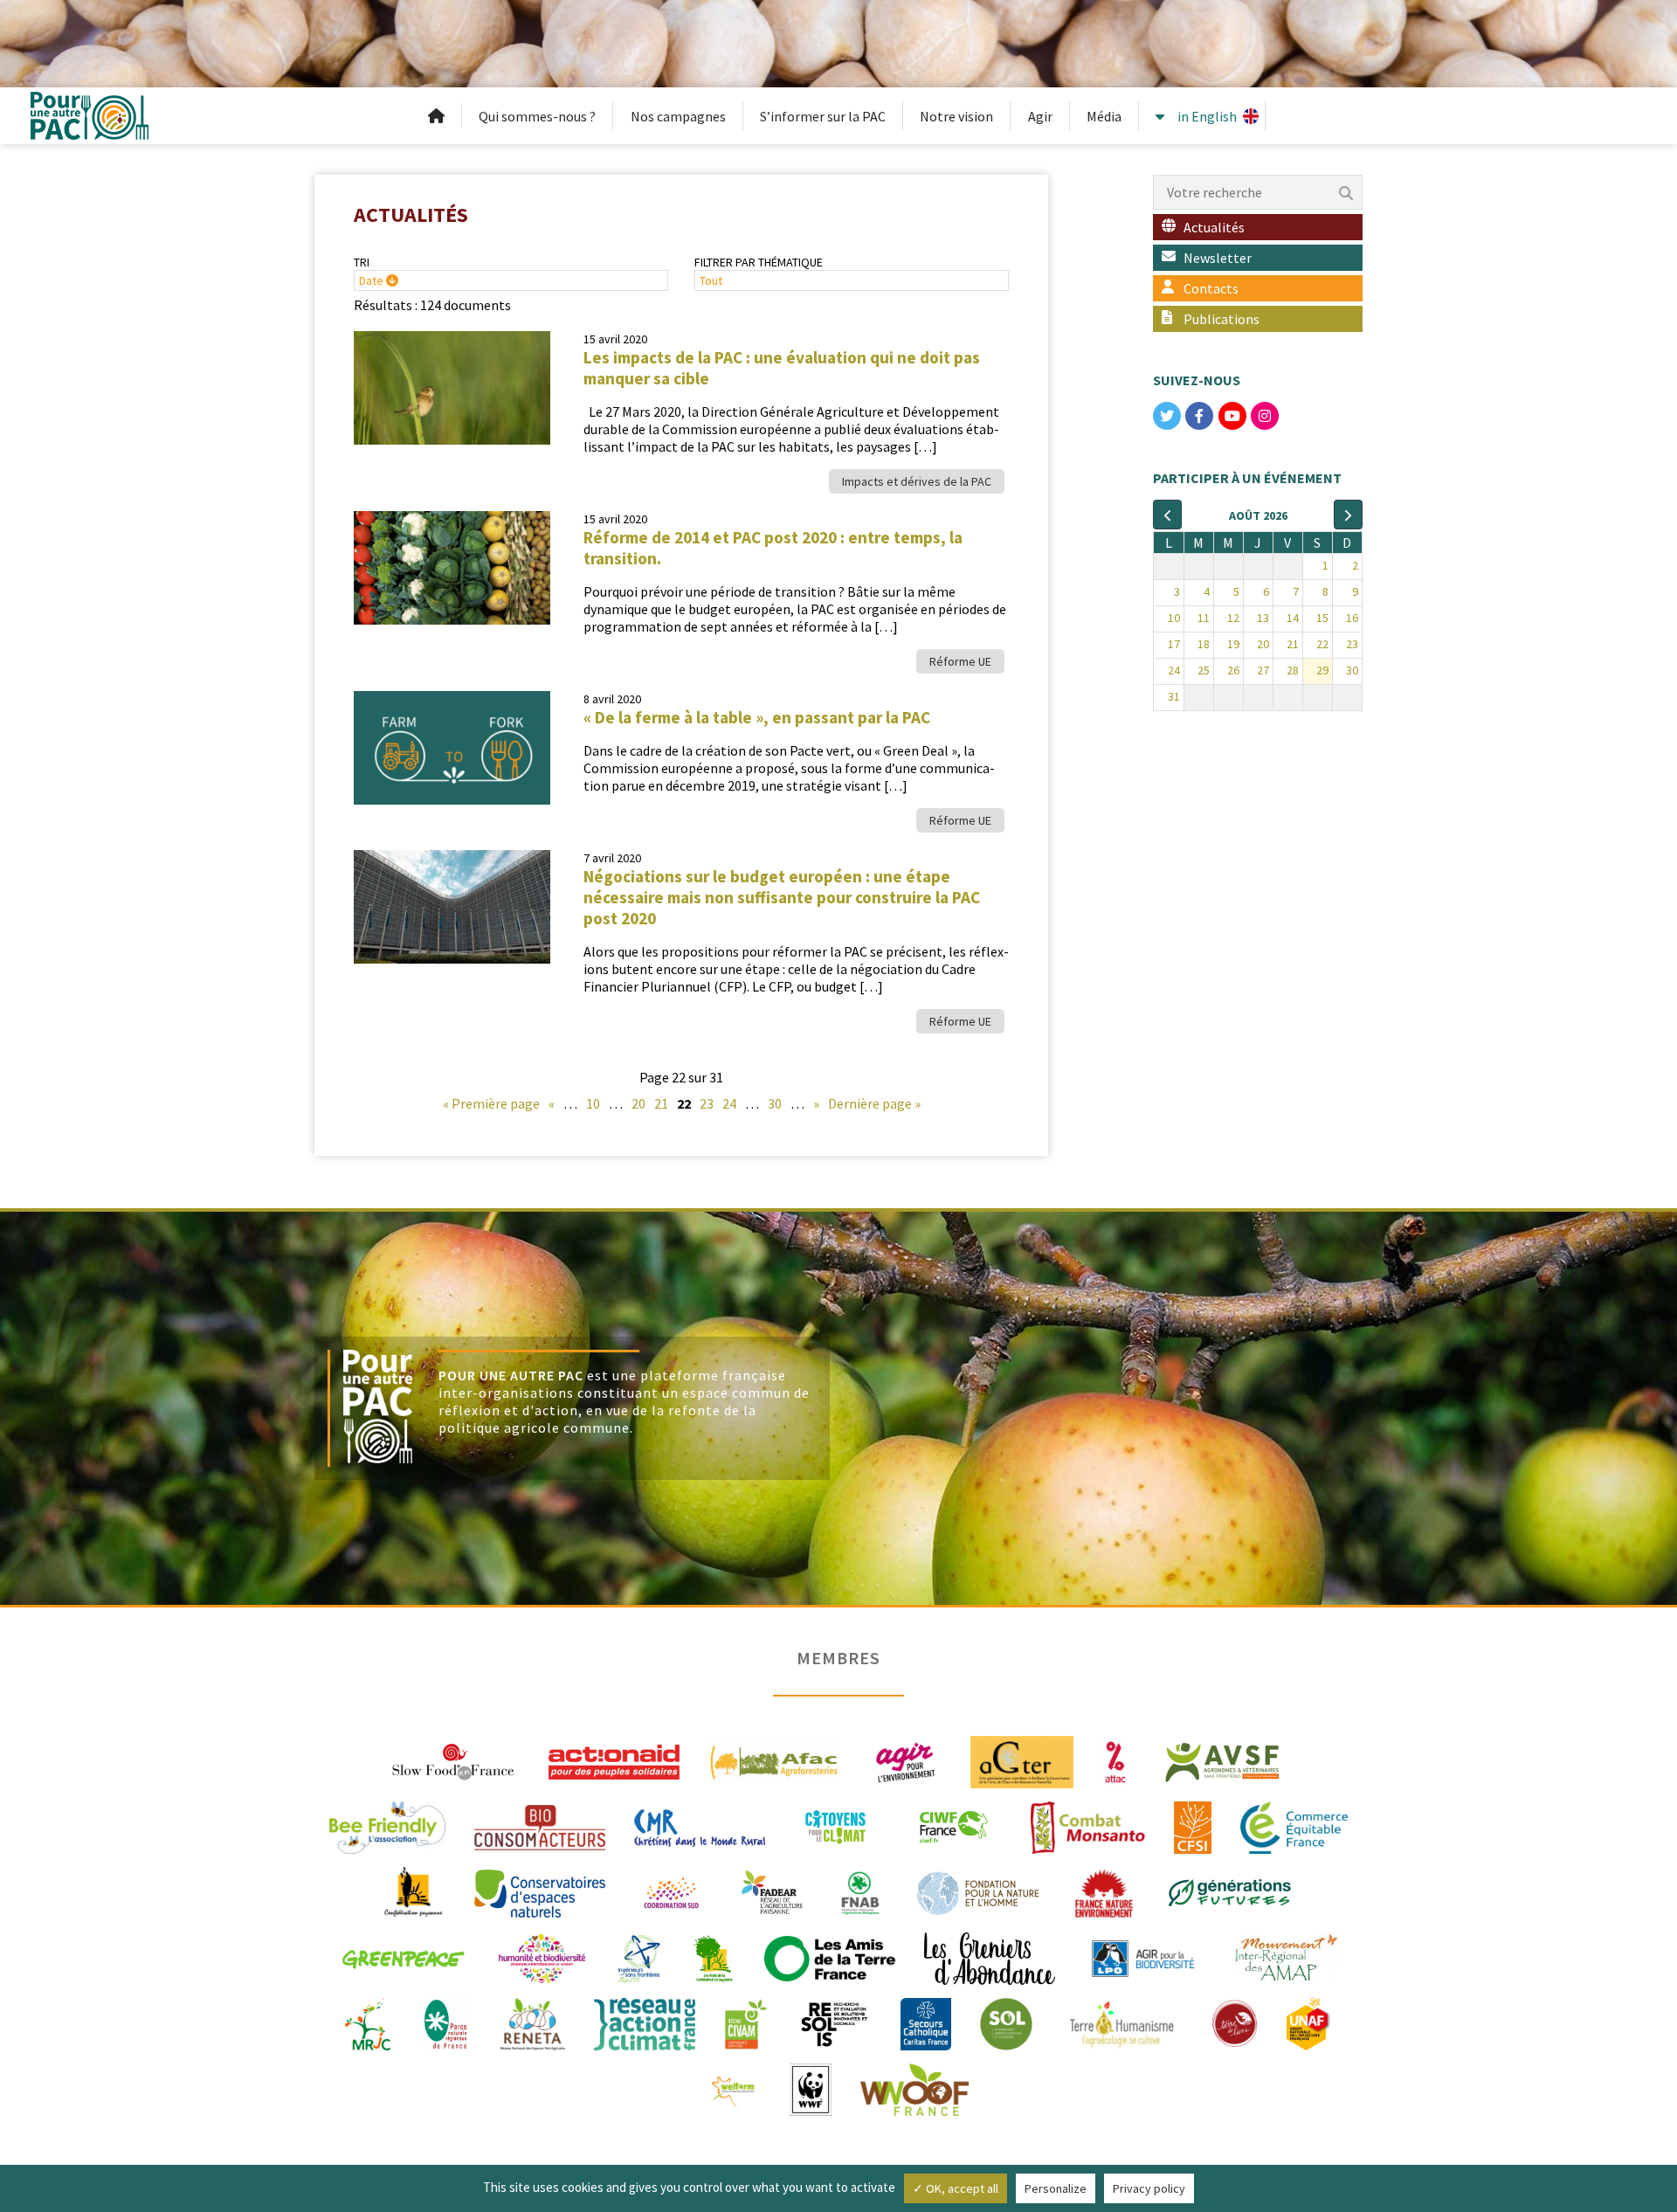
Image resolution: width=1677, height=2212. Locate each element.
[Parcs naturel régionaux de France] (445, 2022)
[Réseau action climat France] (645, 2022)
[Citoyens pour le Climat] (835, 1826)
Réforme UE (960, 661)
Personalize (1056, 2188)
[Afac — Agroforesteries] (774, 1760)
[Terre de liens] (1234, 2022)
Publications (1222, 319)
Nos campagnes (678, 116)
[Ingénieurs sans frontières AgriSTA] (639, 1957)
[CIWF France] (953, 1826)
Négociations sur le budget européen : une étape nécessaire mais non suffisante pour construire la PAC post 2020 (782, 897)
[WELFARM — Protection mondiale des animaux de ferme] (735, 2088)
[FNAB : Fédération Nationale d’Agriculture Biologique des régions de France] (860, 1891)
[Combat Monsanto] (1088, 1826)
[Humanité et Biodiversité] (542, 1957)
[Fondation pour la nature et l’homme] (978, 1891)
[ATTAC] (1116, 1760)
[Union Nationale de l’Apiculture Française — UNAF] (1309, 2022)
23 (707, 1103)
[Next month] (1348, 515)
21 (661, 1103)
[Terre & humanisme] (1121, 2022)
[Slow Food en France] (454, 1760)
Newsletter (1218, 258)
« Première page (491, 1103)
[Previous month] (1167, 515)
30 (775, 1103)
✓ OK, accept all (956, 2188)
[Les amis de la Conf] (713, 1957)
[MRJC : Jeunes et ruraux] (368, 2022)
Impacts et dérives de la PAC (917, 481)
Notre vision (956, 116)
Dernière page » (874, 1103)
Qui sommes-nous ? (537, 116)
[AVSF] (1223, 1760)
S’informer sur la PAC (823, 116)
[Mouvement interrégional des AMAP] (1286, 1957)
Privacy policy (1149, 2188)
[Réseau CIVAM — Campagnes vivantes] (746, 2022)
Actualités (1214, 227)
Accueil (437, 116)
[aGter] (1022, 1760)
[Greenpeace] (403, 1957)
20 (638, 1103)
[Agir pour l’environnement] (905, 1760)
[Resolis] (834, 2022)
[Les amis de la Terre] (830, 1957)
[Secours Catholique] (926, 2022)
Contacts (1211, 288)
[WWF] (810, 2088)
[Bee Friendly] (387, 1826)
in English (1207, 116)
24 (729, 1103)
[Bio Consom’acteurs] (540, 1826)
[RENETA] (532, 2022)
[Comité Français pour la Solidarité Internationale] (1193, 1826)
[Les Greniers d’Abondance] (990, 1957)
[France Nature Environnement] (1104, 1891)
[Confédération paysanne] (414, 1891)
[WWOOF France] (914, 2088)
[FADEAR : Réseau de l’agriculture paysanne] (773, 1891)
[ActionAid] (614, 1760)
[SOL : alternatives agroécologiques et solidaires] (1006, 2022)
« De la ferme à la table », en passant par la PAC (757, 717)
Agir (1040, 116)
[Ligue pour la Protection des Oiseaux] (1143, 1957)
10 (593, 1103)
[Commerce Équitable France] (1294, 1826)
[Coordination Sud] (671, 1891)
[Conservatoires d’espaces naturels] (540, 1891)
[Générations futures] (1230, 1891)
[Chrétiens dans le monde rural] (700, 1826)
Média (1104, 116)
